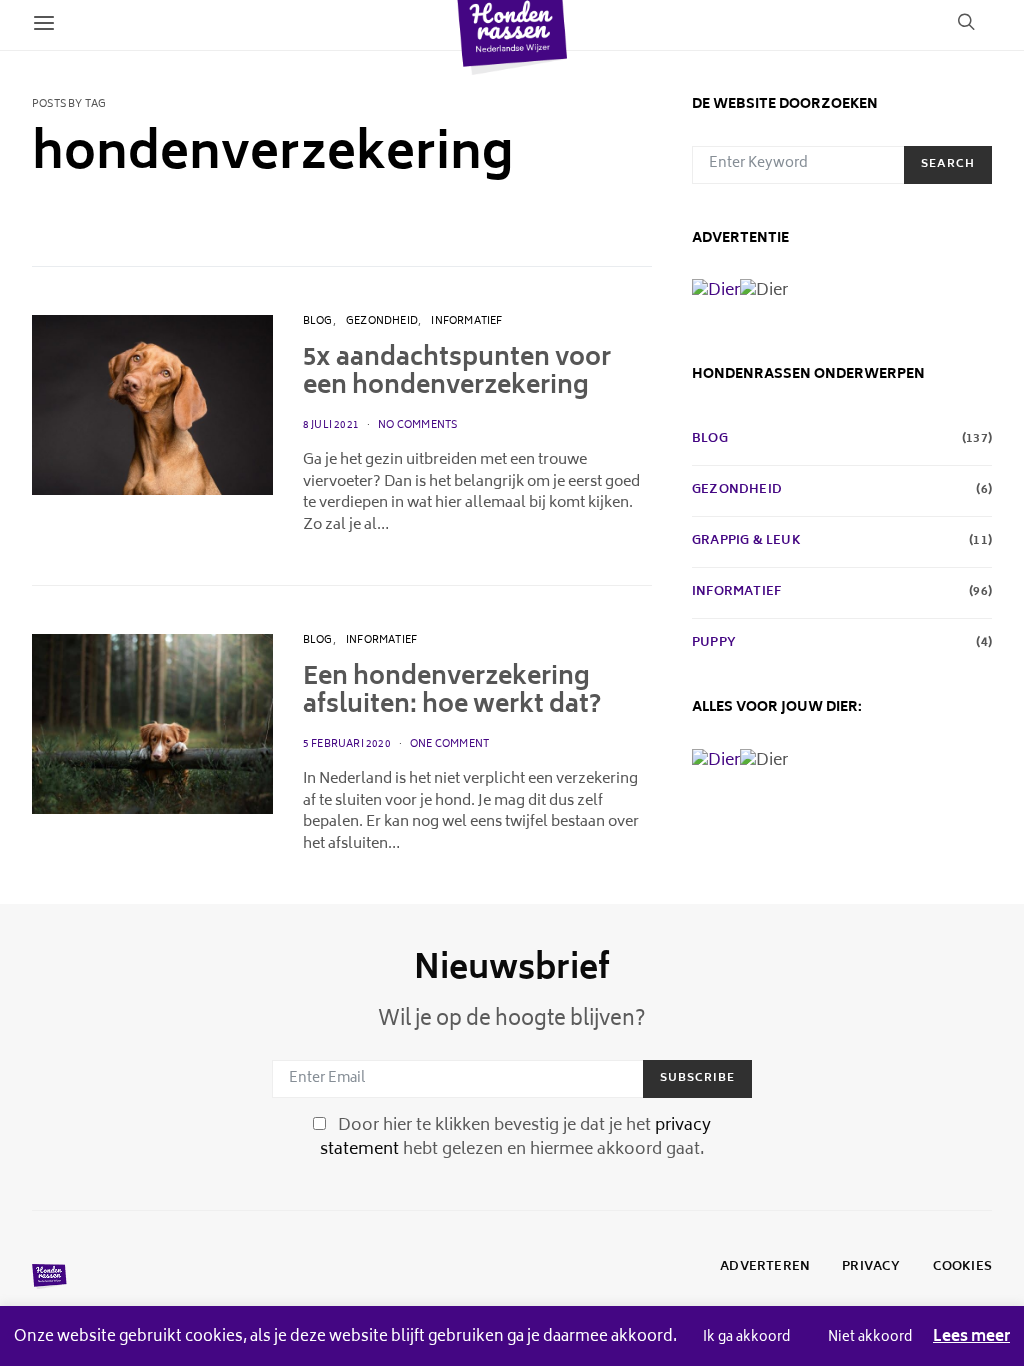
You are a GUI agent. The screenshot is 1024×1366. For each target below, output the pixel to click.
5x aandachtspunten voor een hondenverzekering (457, 374)
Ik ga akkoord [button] (746, 1338)
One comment (449, 745)
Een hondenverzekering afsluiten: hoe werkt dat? (452, 693)
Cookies (962, 1268)
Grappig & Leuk (746, 542)
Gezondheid (382, 322)
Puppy (714, 644)
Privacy (871, 1268)
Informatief (466, 322)
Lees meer (971, 1338)
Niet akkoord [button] (870, 1338)
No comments (417, 426)
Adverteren (765, 1268)
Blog (318, 322)
